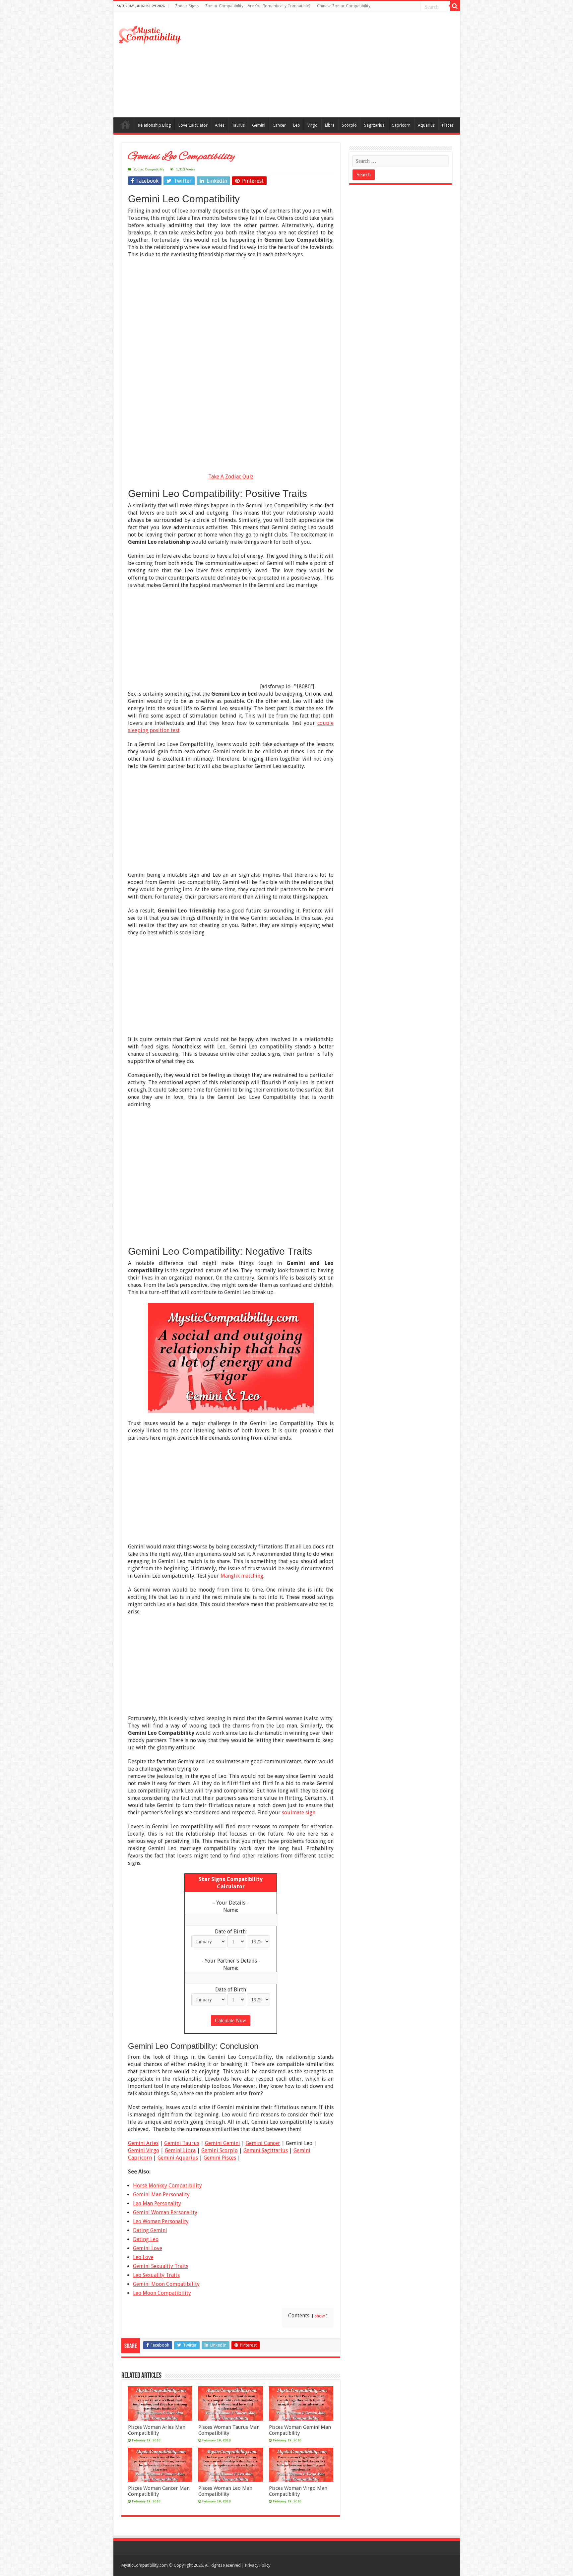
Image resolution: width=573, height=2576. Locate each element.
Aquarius (426, 125)
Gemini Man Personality (161, 2195)
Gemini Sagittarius (266, 2150)
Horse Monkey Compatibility (167, 2186)
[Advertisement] (334, 64)
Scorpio (349, 125)
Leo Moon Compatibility (162, 2293)
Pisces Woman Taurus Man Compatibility (229, 2430)
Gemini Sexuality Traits (161, 2266)
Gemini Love (148, 2248)
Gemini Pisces (220, 2158)
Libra (330, 125)
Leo (297, 125)
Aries (220, 125)
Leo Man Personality (157, 2203)
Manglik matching (242, 1576)
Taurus (238, 125)
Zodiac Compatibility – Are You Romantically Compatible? (258, 6)
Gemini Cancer (263, 2143)
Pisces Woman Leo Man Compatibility (225, 2491)
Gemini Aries (143, 2143)
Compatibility (125, 124)
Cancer (279, 125)
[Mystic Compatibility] (150, 34)
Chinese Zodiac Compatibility (344, 6)
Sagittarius (374, 125)
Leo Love (143, 2257)
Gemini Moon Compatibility (166, 2284)
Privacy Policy (258, 2565)
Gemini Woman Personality (165, 2212)
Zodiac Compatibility (149, 169)
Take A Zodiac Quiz (231, 477)
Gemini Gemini (223, 2143)
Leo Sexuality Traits (156, 2275)
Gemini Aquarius (178, 2158)
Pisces (448, 125)
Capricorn (401, 125)
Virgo (313, 125)
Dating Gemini (150, 2230)
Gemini (259, 125)
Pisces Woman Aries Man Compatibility (157, 2430)
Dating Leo (146, 2239)
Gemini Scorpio (220, 2150)
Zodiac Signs (187, 6)
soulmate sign (299, 1813)
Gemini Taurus (182, 2143)
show (320, 2316)
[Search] (455, 6)
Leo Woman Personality (161, 2221)
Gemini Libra (180, 2150)
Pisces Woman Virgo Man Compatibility (298, 2491)
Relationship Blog (155, 125)
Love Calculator (193, 125)
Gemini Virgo (144, 2150)
